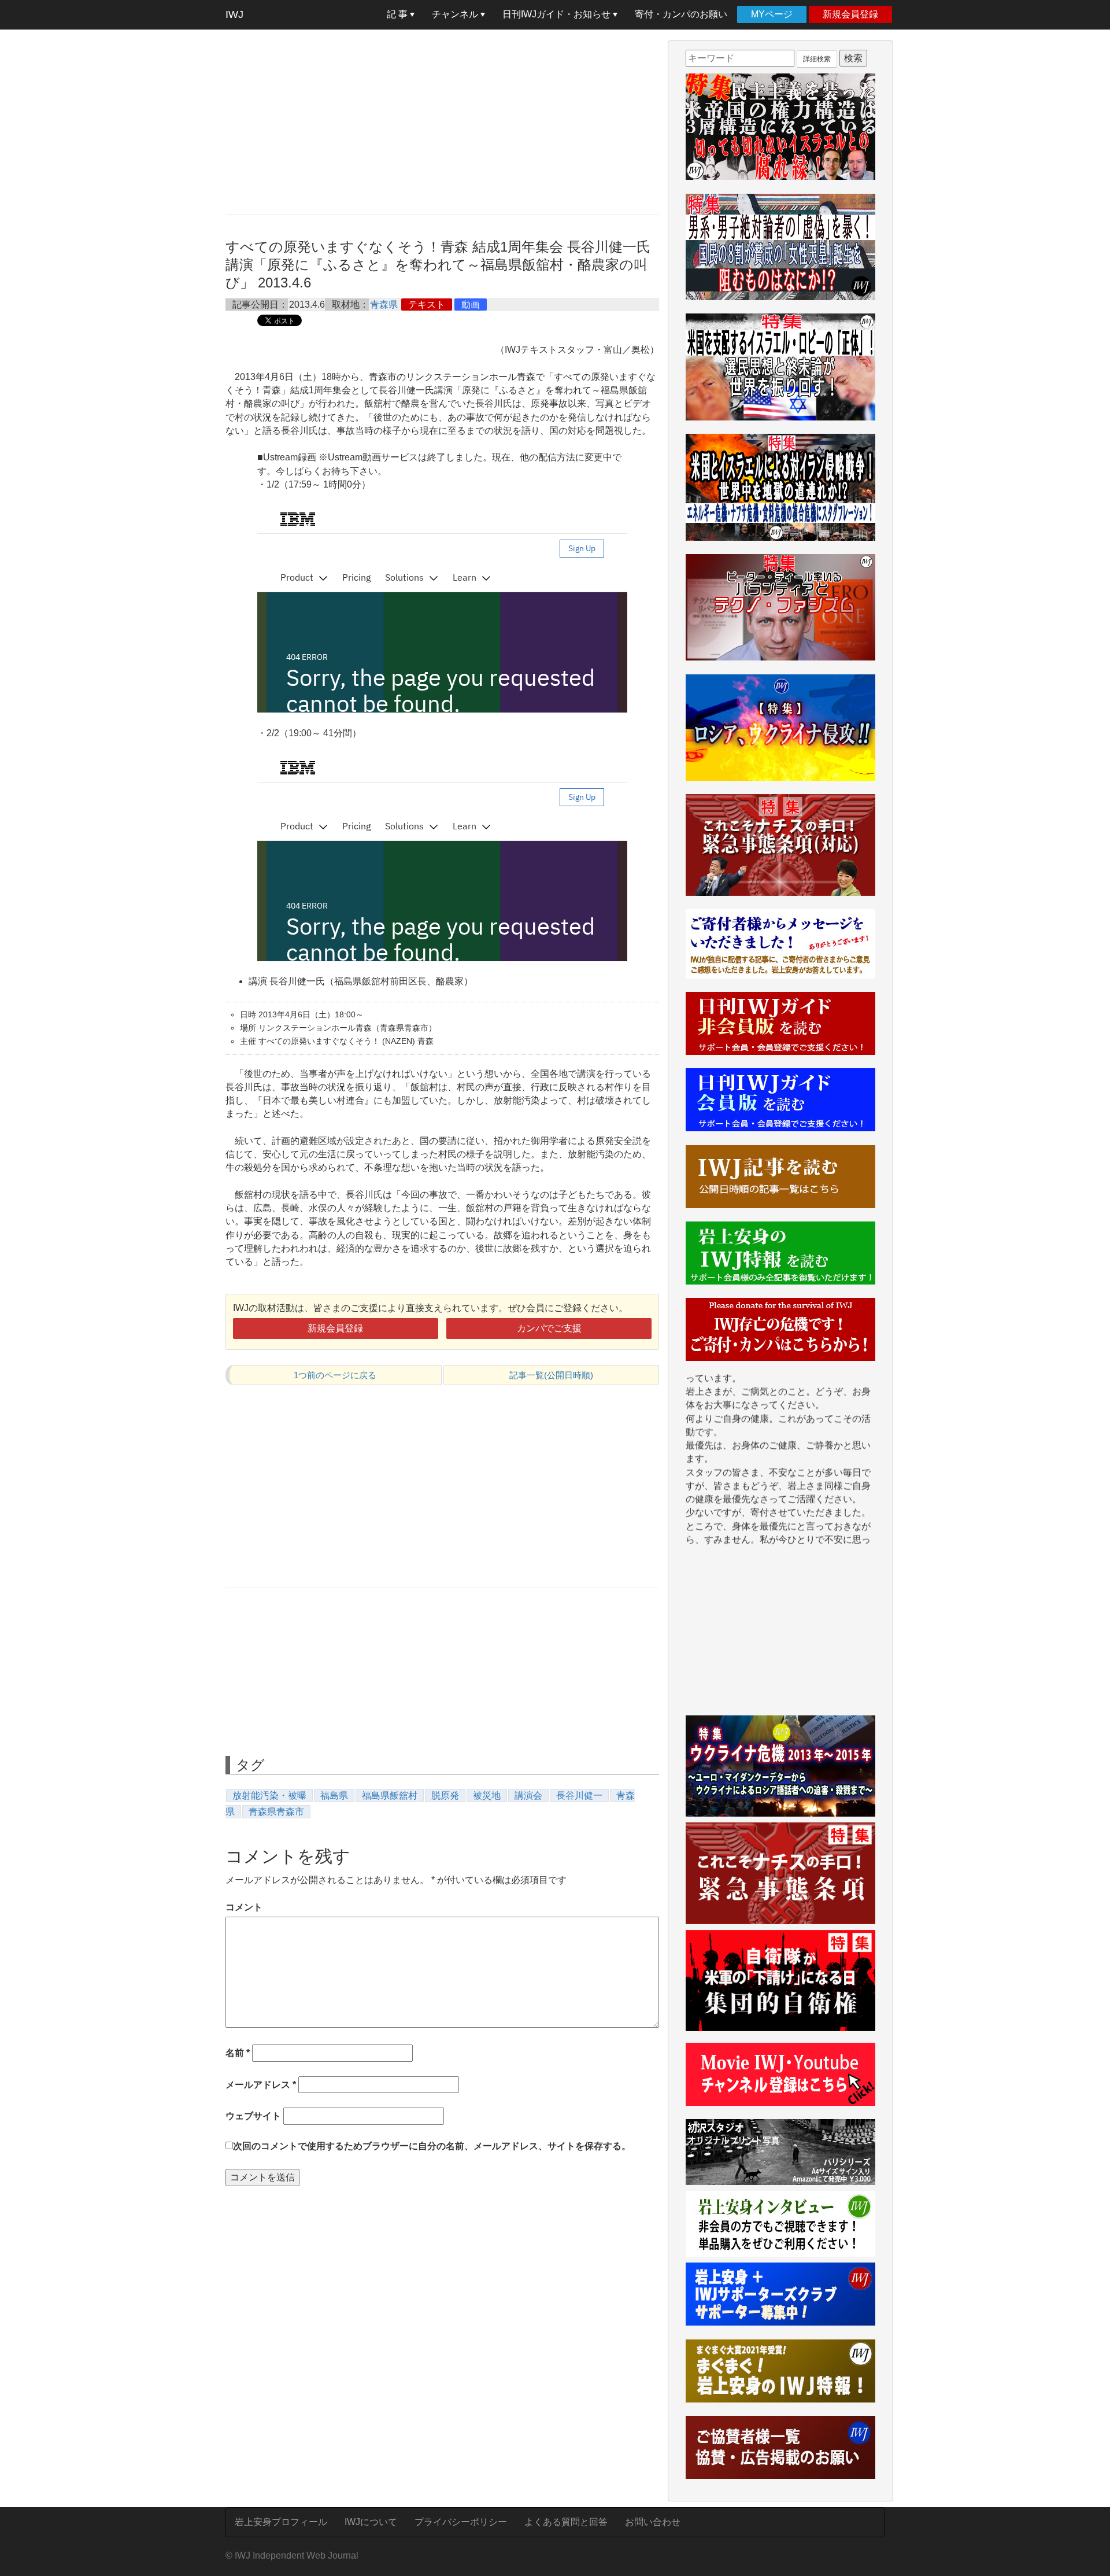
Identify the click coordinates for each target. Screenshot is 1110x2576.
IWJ (234, 14)
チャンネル (456, 14)
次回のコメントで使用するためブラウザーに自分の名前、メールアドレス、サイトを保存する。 (432, 2146)
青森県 (384, 305)
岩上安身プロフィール (281, 2522)
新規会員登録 (850, 14)
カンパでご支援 (549, 1328)
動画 (471, 305)
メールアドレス (261, 2085)
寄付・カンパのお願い (681, 14)
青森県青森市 (276, 1812)
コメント (244, 1907)
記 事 (398, 14)
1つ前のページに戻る (335, 1375)
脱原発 (445, 1796)
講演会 (528, 1796)
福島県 (334, 1796)
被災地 (487, 1796)
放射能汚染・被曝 (269, 1796)
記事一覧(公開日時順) (551, 1375)
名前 (238, 2053)
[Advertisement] (442, 121)
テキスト (427, 305)
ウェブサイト (253, 2116)
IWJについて (371, 2522)
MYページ (772, 14)
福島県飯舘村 (390, 1796)
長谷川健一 (579, 1796)
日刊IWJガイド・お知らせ (558, 14)
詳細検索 (817, 59)
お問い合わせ (653, 2522)
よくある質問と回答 (566, 2522)
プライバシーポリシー (461, 2522)
